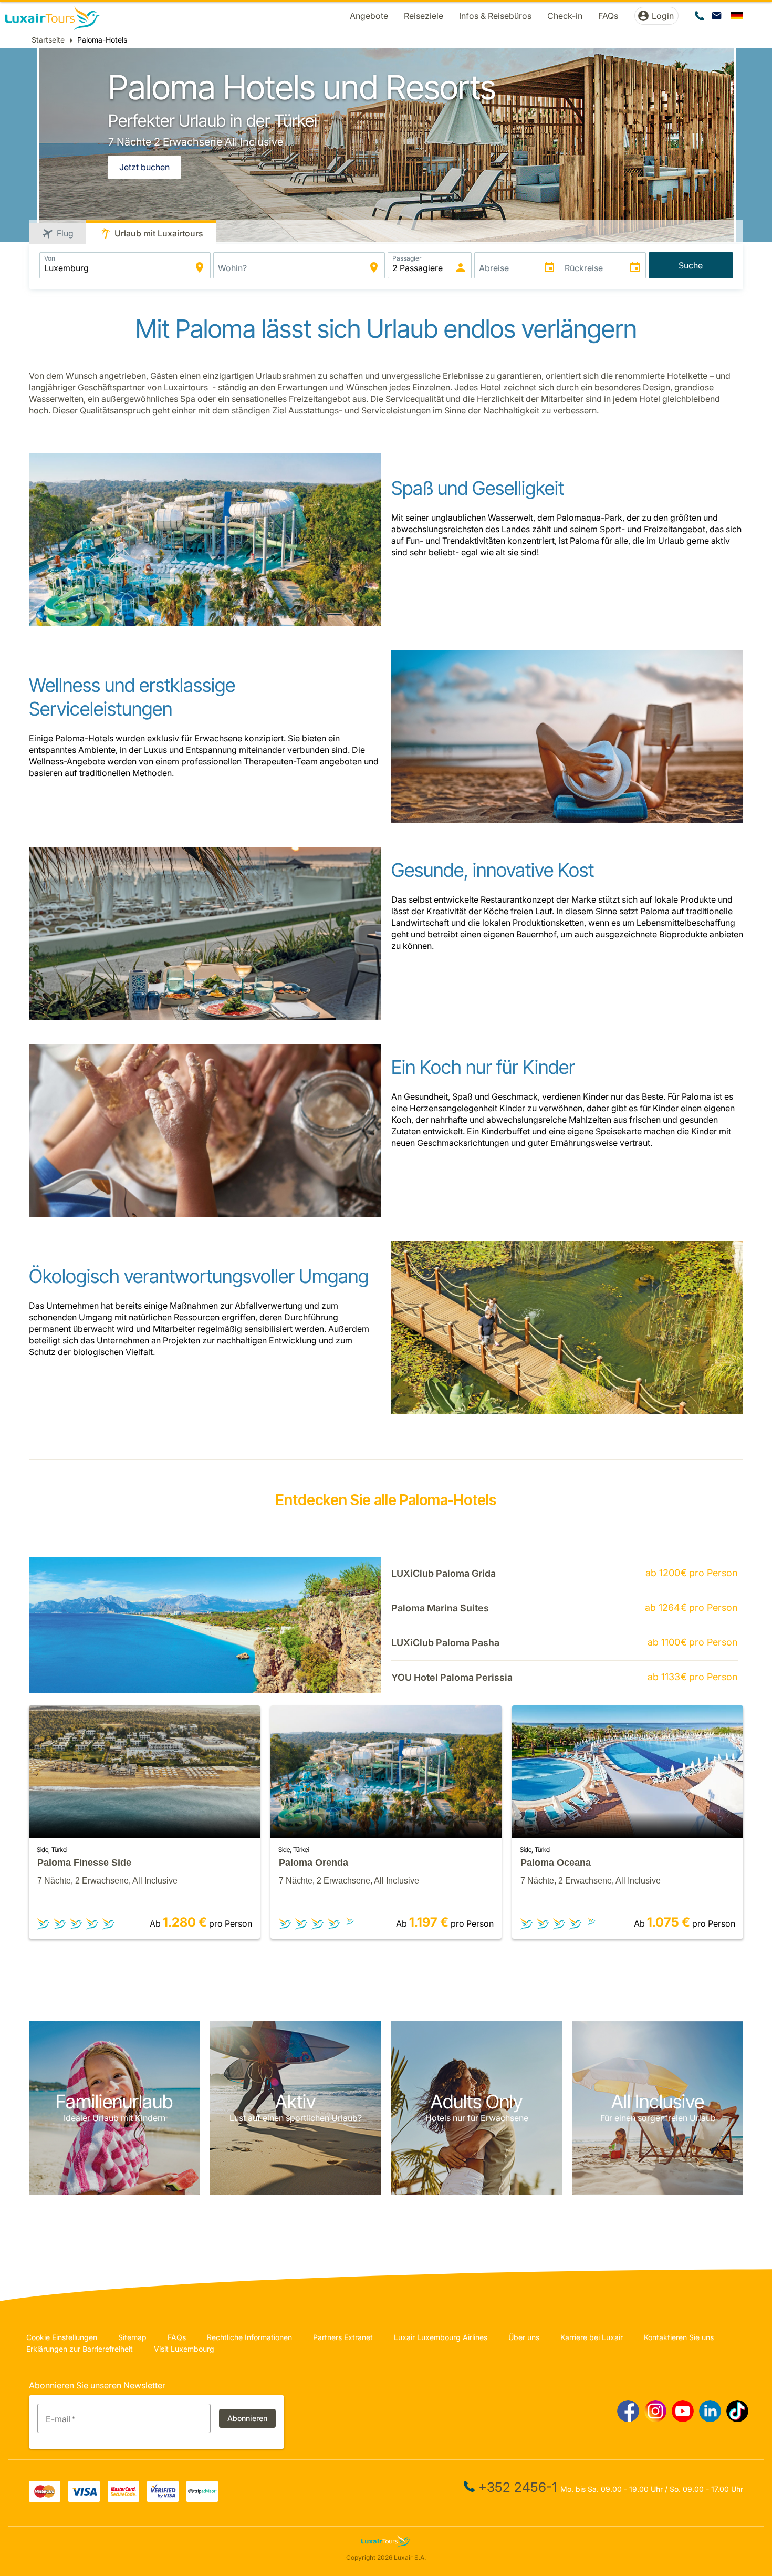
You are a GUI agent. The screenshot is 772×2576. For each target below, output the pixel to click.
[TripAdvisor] (202, 2499)
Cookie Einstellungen (62, 2337)
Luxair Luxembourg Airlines (441, 2337)
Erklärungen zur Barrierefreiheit (80, 2349)
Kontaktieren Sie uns (679, 2337)
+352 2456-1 (518, 2487)
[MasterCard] (45, 2499)
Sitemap (132, 2337)
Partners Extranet (343, 2337)
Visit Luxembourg (184, 2349)
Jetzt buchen (144, 167)
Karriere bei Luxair (592, 2337)
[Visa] (84, 2499)
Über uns (524, 2337)
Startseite (48, 40)
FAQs (177, 2337)
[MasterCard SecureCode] (123, 2499)
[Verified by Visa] (163, 2499)
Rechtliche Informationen (249, 2337)
